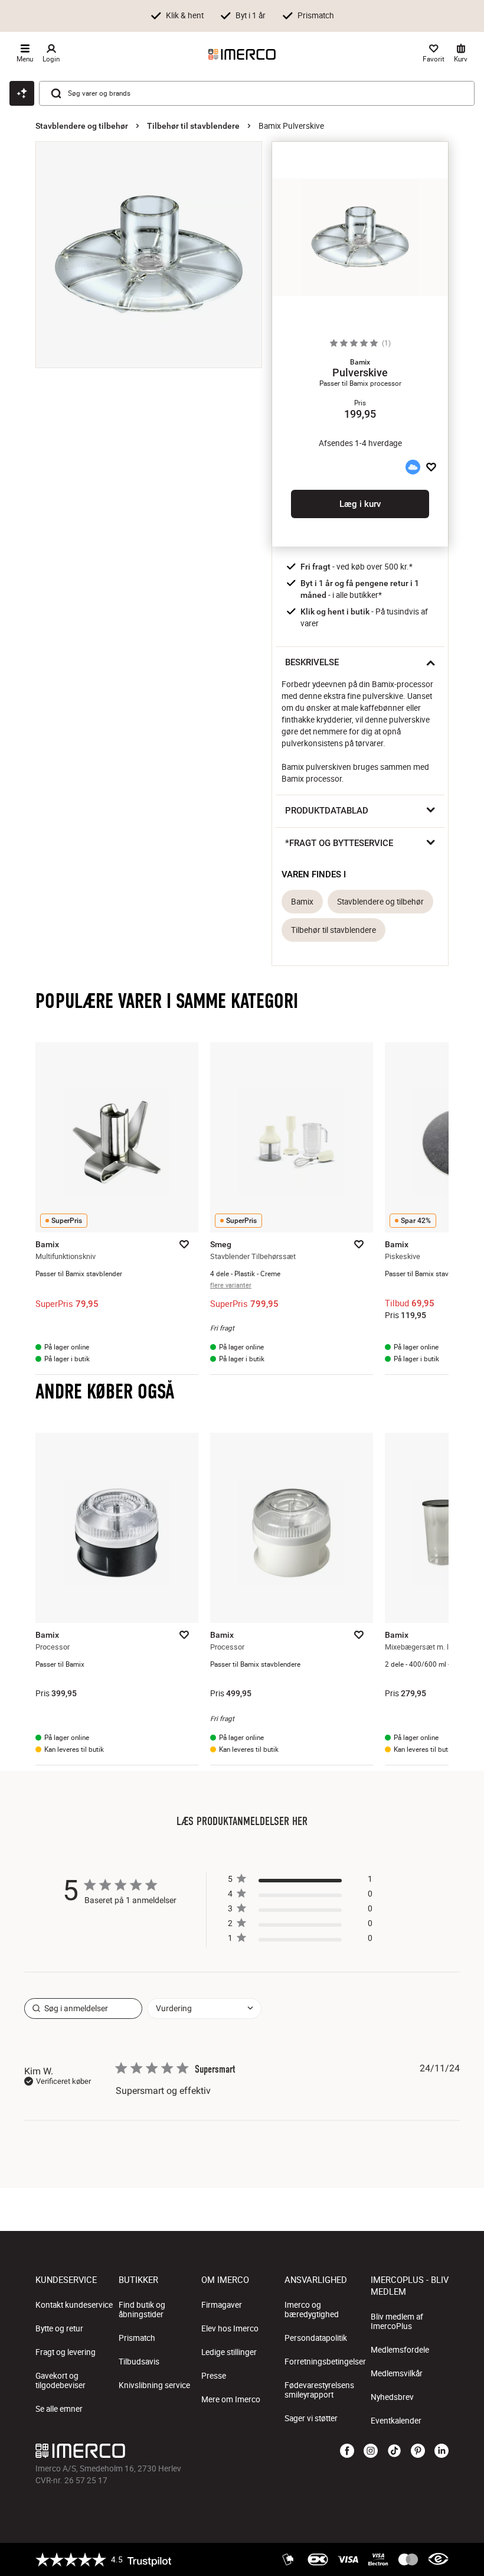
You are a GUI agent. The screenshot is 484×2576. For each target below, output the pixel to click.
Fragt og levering (66, 2352)
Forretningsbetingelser (325, 2362)
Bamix (302, 902)
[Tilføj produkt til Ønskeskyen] (413, 467)
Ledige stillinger (229, 2352)
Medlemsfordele (400, 2350)
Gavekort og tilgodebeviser (60, 2380)
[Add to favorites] (431, 467)
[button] (360, 362)
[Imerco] (242, 54)
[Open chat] (22, 93)
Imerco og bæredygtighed (312, 2310)
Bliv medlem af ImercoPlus (397, 2321)
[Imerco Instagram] (371, 2451)
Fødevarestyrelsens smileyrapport (319, 2390)
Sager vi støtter (311, 2418)
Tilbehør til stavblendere (193, 126)
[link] (300, 1941)
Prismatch (137, 2338)
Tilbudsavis (139, 2362)
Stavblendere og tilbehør (82, 126)
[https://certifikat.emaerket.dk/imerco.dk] (438, 2559)
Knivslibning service (154, 2385)
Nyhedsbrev (392, 2397)
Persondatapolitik (316, 2338)
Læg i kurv (360, 504)
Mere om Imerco (231, 2399)
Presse (214, 2376)
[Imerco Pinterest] (418, 2451)
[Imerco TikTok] (394, 2451)
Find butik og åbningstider (142, 2310)
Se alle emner (59, 2409)
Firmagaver (222, 2305)
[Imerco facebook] (347, 2451)
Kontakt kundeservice (74, 2305)
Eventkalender (396, 2421)
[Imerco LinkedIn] (442, 2451)
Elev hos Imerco (230, 2328)
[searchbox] (83, 2009)
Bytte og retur (59, 2328)
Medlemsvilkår (397, 2373)
